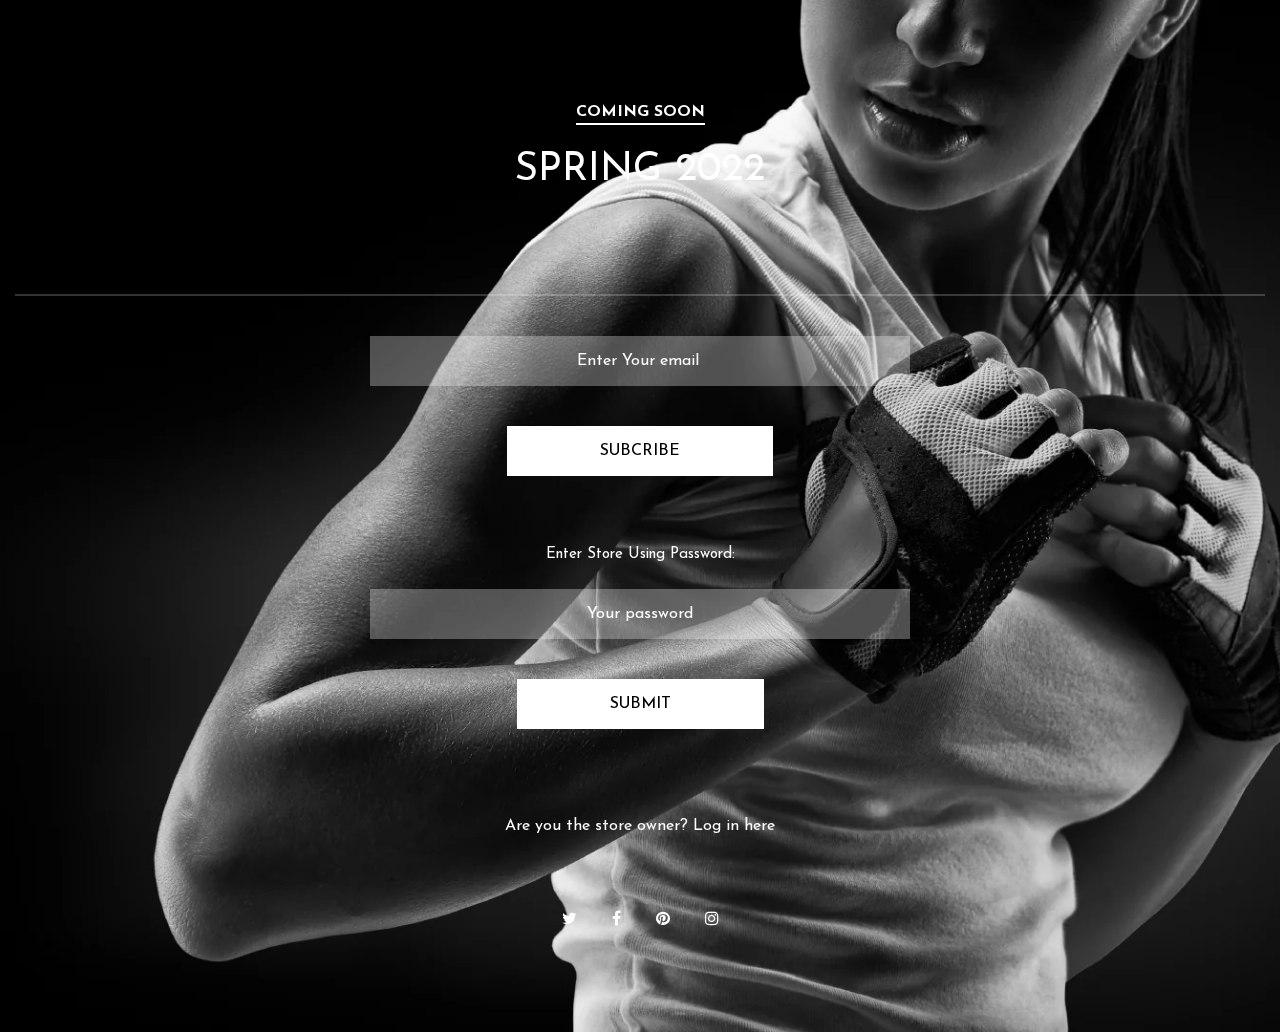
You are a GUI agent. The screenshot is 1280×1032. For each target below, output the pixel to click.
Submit (640, 704)
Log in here (734, 826)
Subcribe (640, 451)
